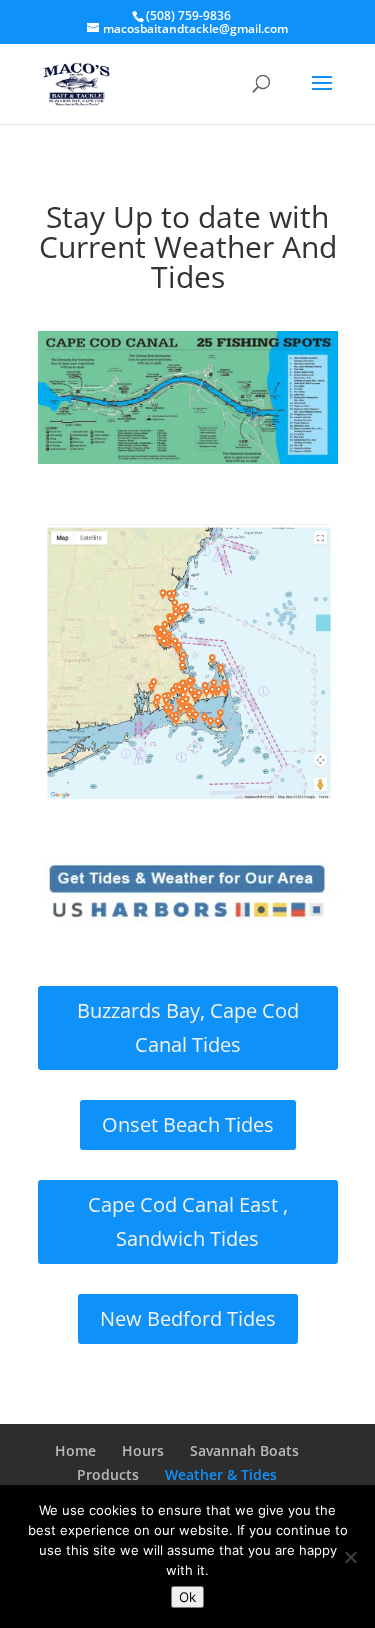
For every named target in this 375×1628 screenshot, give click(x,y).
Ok (187, 1597)
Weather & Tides (221, 1474)
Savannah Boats (244, 1450)
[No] (350, 1557)
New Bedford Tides (188, 1318)
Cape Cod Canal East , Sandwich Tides (188, 1221)
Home (75, 1450)
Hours (143, 1450)
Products (108, 1474)
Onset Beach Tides (188, 1124)
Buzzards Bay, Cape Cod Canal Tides (188, 1027)
